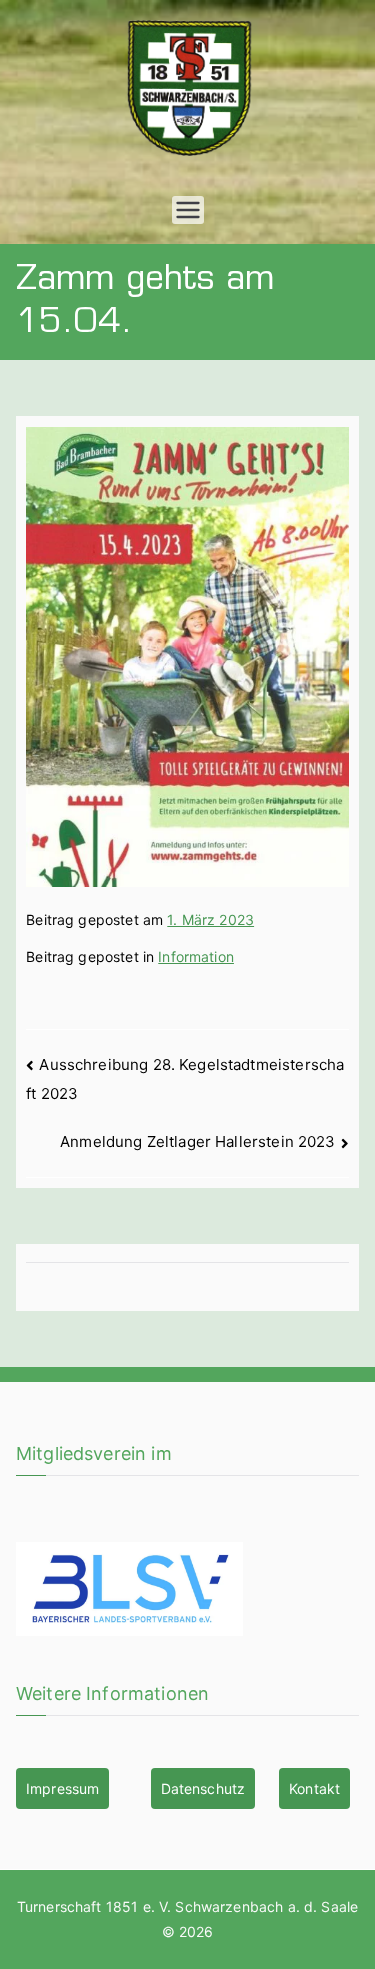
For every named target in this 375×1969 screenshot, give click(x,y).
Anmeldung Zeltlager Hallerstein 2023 (197, 1141)
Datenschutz (203, 1788)
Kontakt (314, 1788)
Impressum (62, 1788)
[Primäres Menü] (188, 210)
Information (196, 956)
